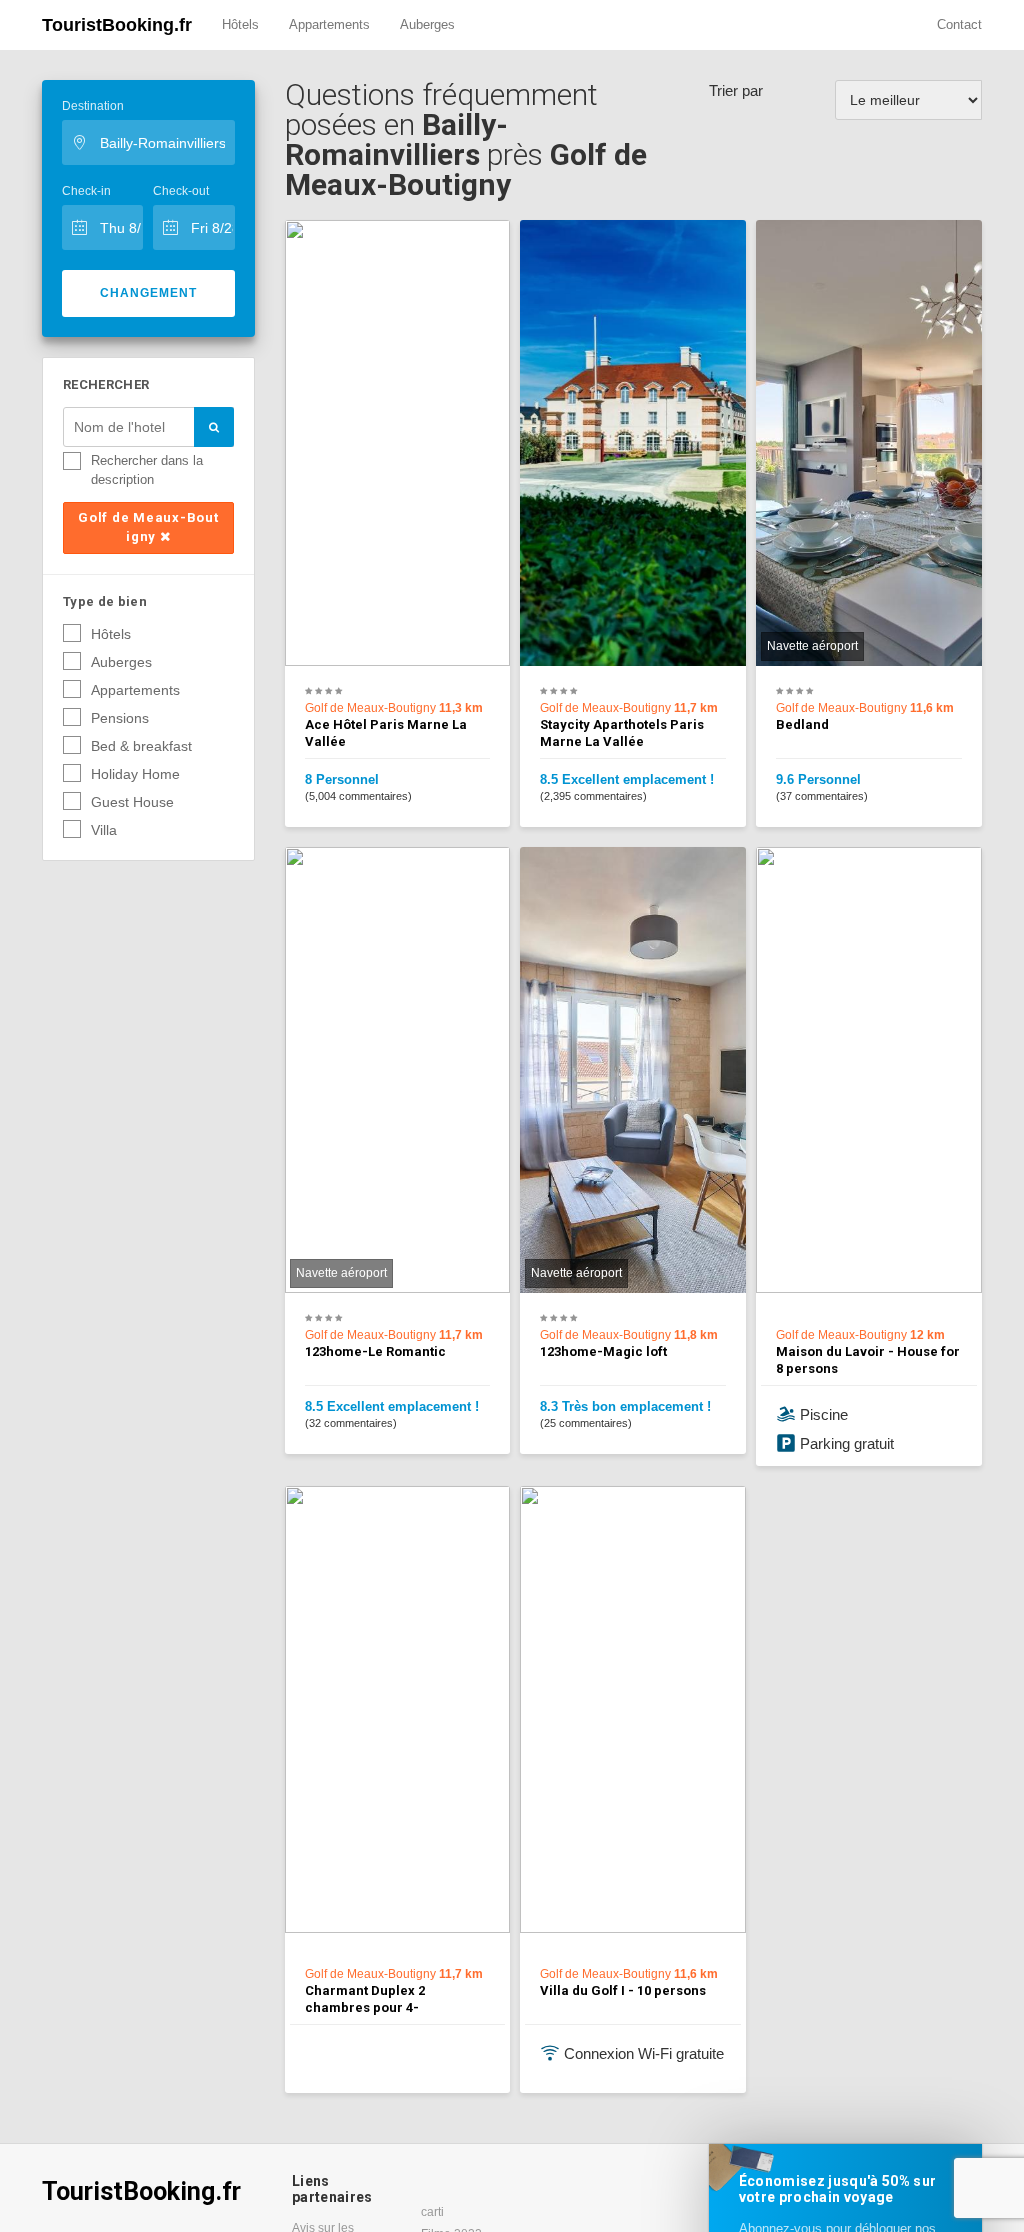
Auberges (427, 24)
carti (432, 2212)
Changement (148, 293)
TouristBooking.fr (117, 25)
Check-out (181, 191)
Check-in (86, 191)
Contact (959, 24)
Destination (93, 106)
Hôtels (240, 24)
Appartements (329, 24)
